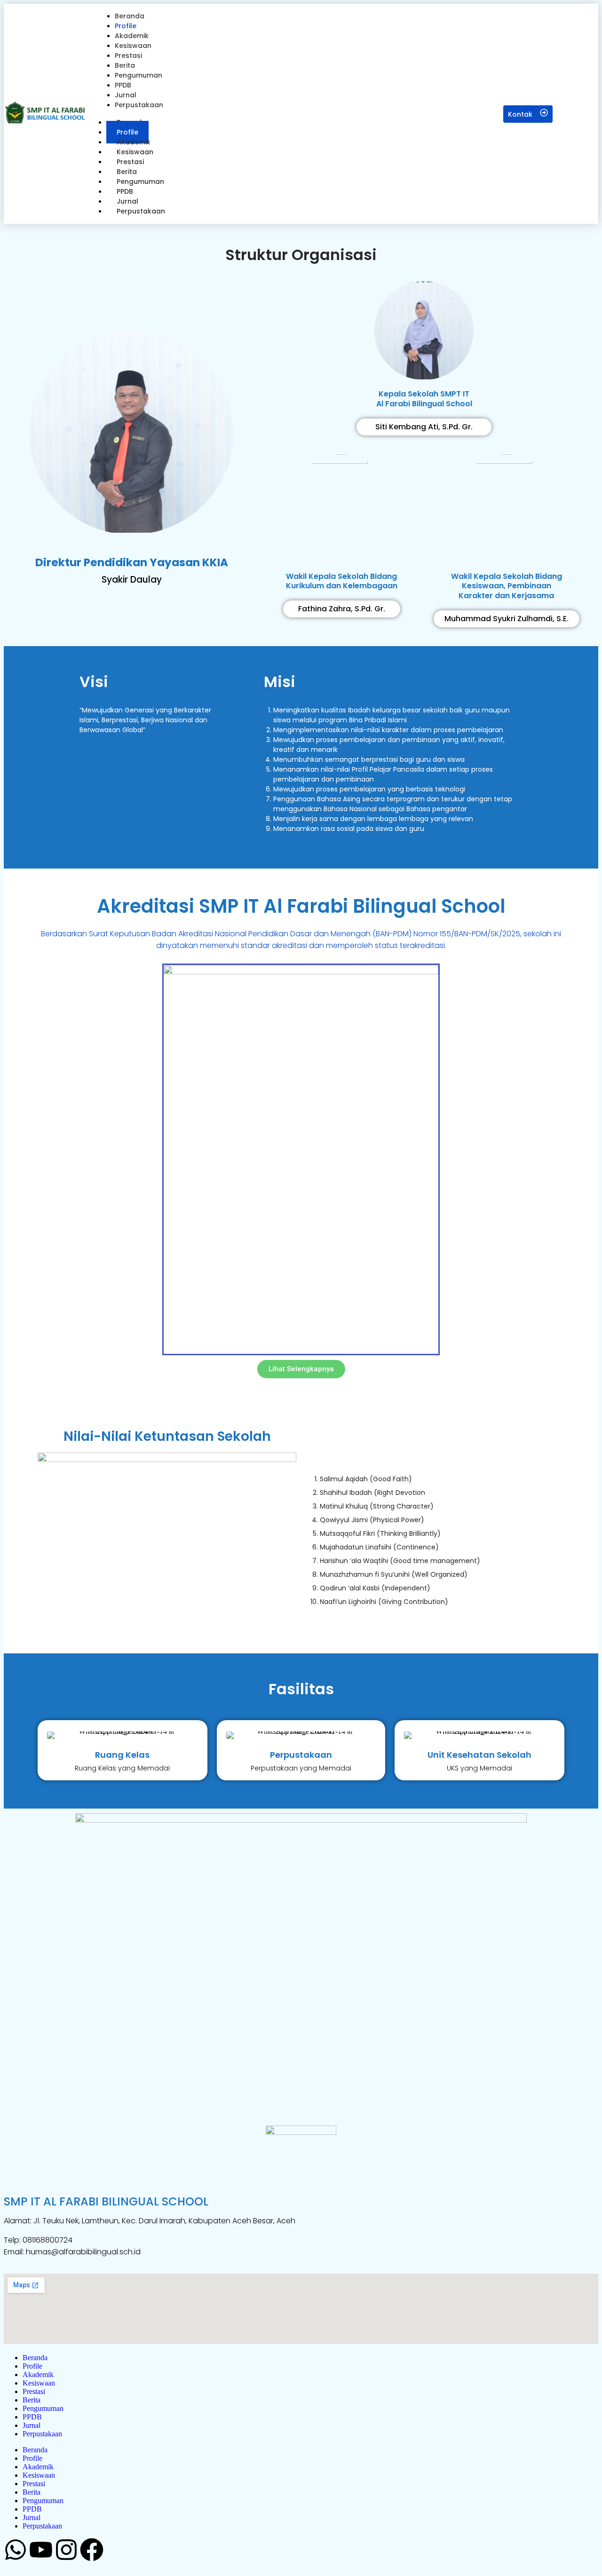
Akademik (38, 2375)
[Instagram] (66, 2550)
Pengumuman (43, 2408)
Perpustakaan (141, 211)
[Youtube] (41, 2550)
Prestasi (34, 2391)
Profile (32, 2366)
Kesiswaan (39, 2383)
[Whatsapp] (16, 2550)
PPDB (32, 2417)
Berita (32, 2400)
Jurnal (32, 2425)
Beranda (35, 2358)
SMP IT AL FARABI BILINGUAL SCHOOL (106, 2201)
